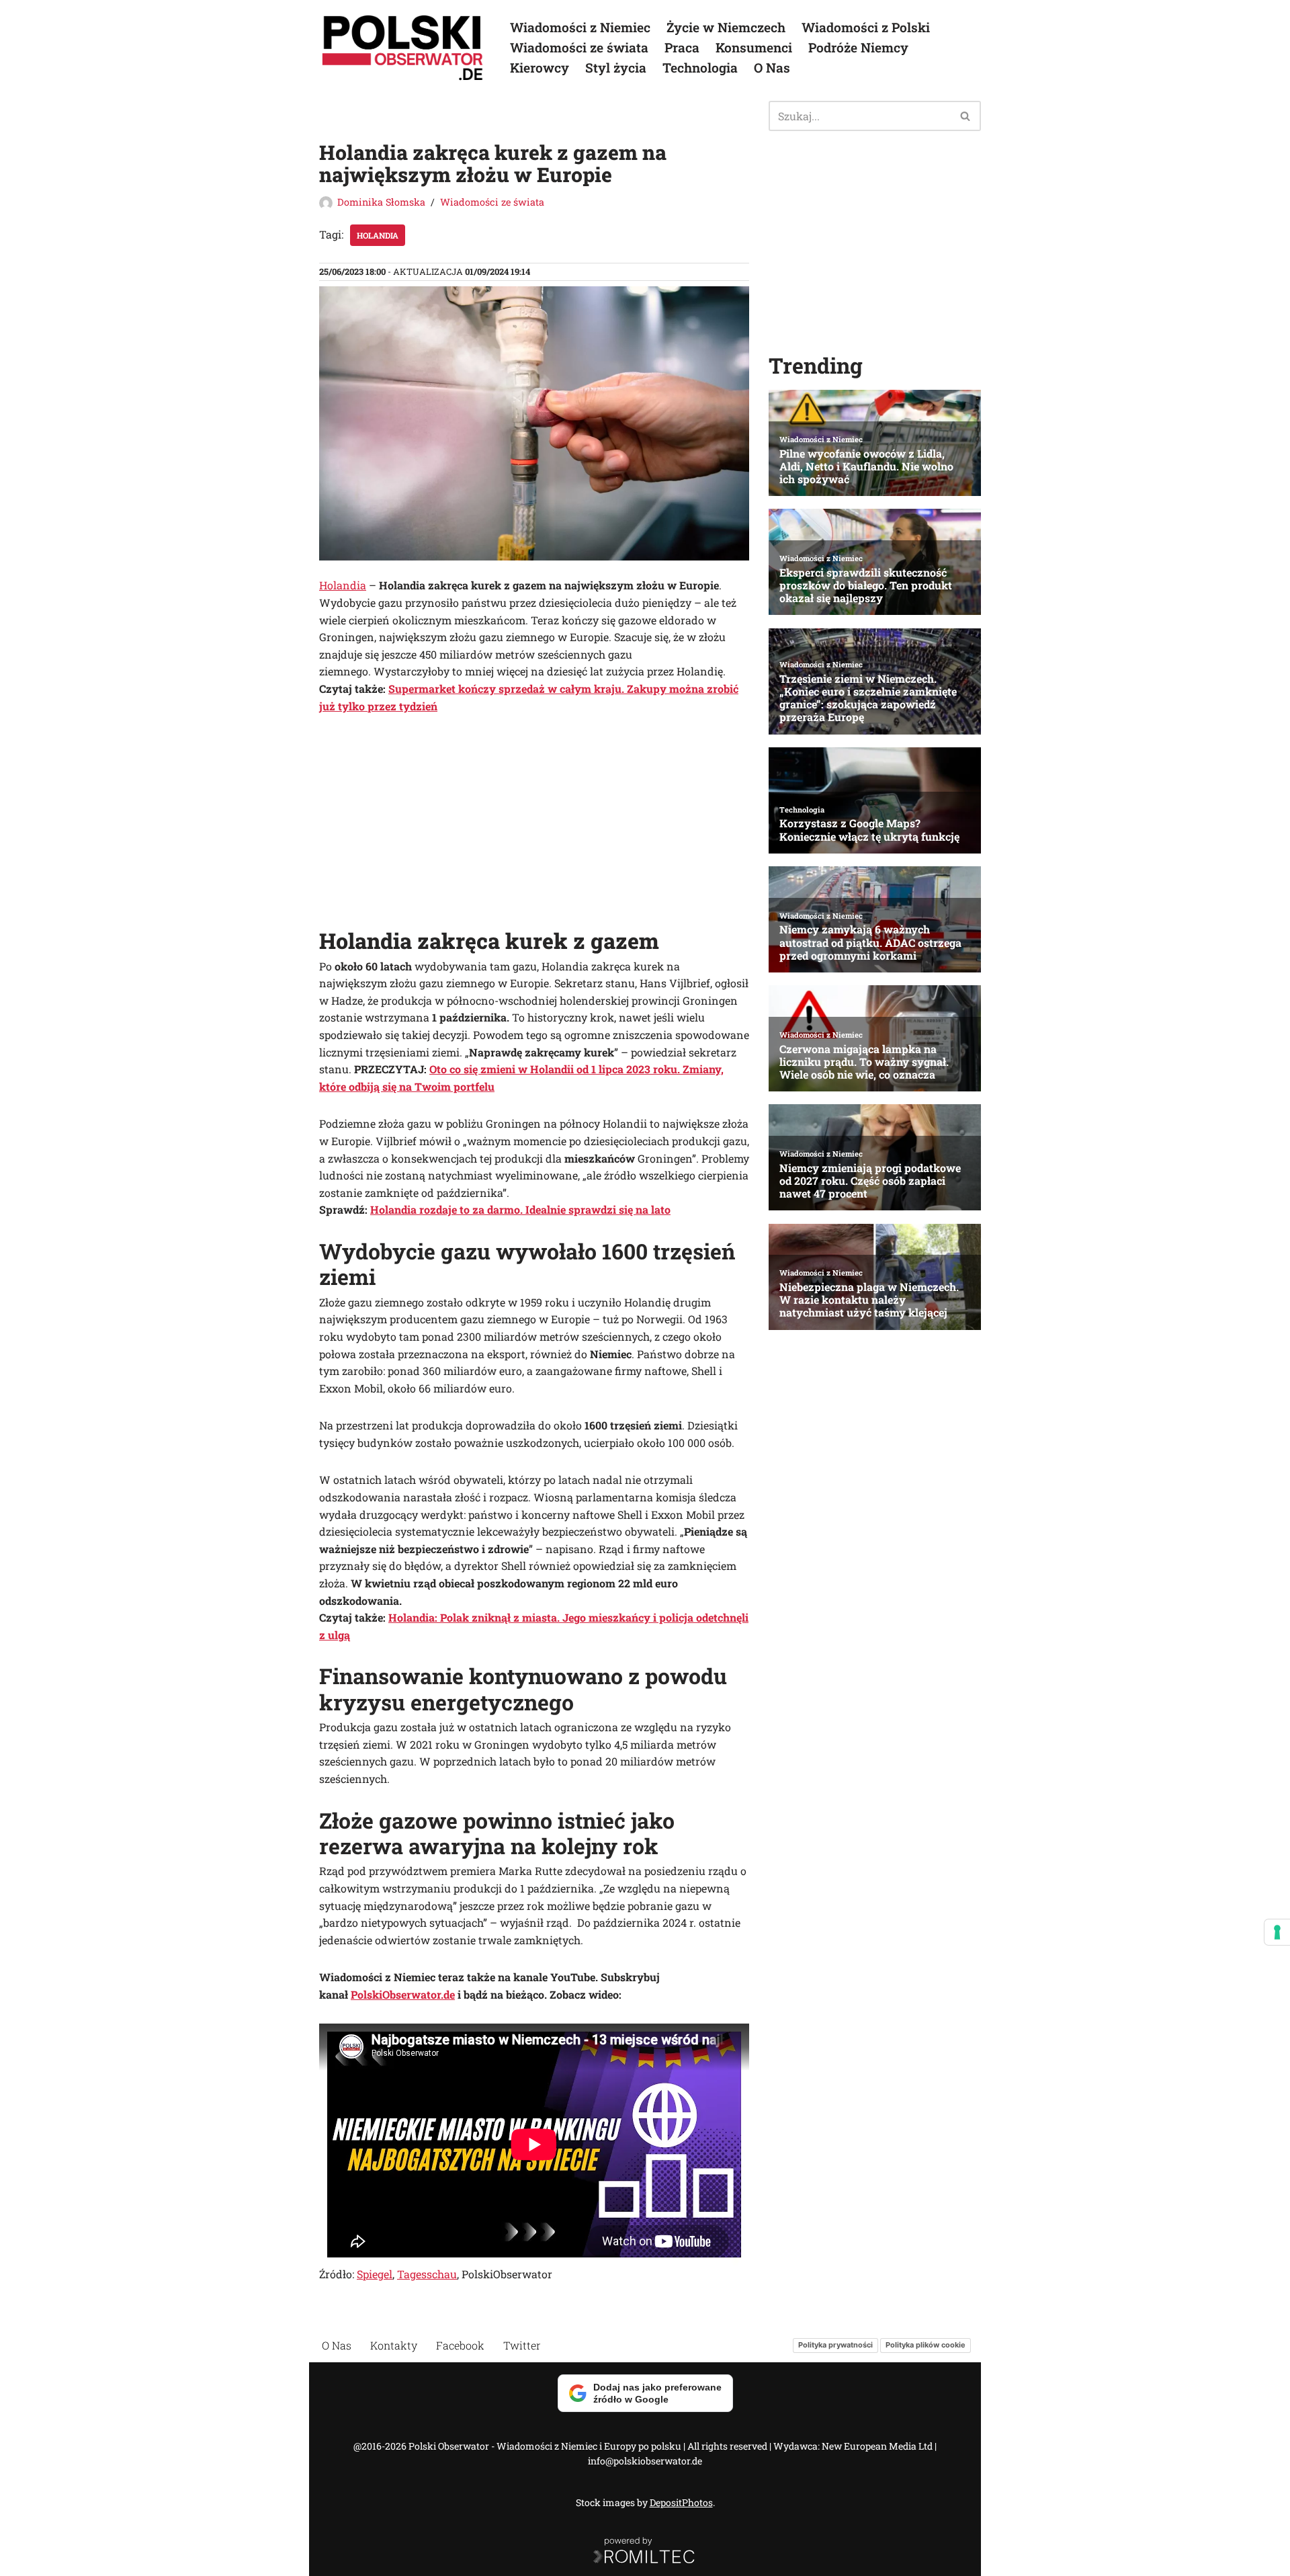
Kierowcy (540, 68)
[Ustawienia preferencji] (1277, 1932)
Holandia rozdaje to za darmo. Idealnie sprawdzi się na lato (520, 1209)
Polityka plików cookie (926, 2345)
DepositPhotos (681, 2502)
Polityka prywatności (835, 2345)
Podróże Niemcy (858, 47)
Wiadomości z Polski (866, 27)
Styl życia (616, 68)
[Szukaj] (966, 116)
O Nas (772, 68)
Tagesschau (427, 2274)
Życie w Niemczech (726, 27)
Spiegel (375, 2274)
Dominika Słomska (381, 202)
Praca (682, 47)
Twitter (522, 2345)
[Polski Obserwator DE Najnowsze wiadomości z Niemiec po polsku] (403, 48)
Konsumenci (754, 47)
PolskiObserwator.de (403, 1994)
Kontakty (394, 2345)
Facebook (460, 2345)
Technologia (700, 68)
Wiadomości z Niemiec (580, 27)
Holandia (378, 235)
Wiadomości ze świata (579, 47)
